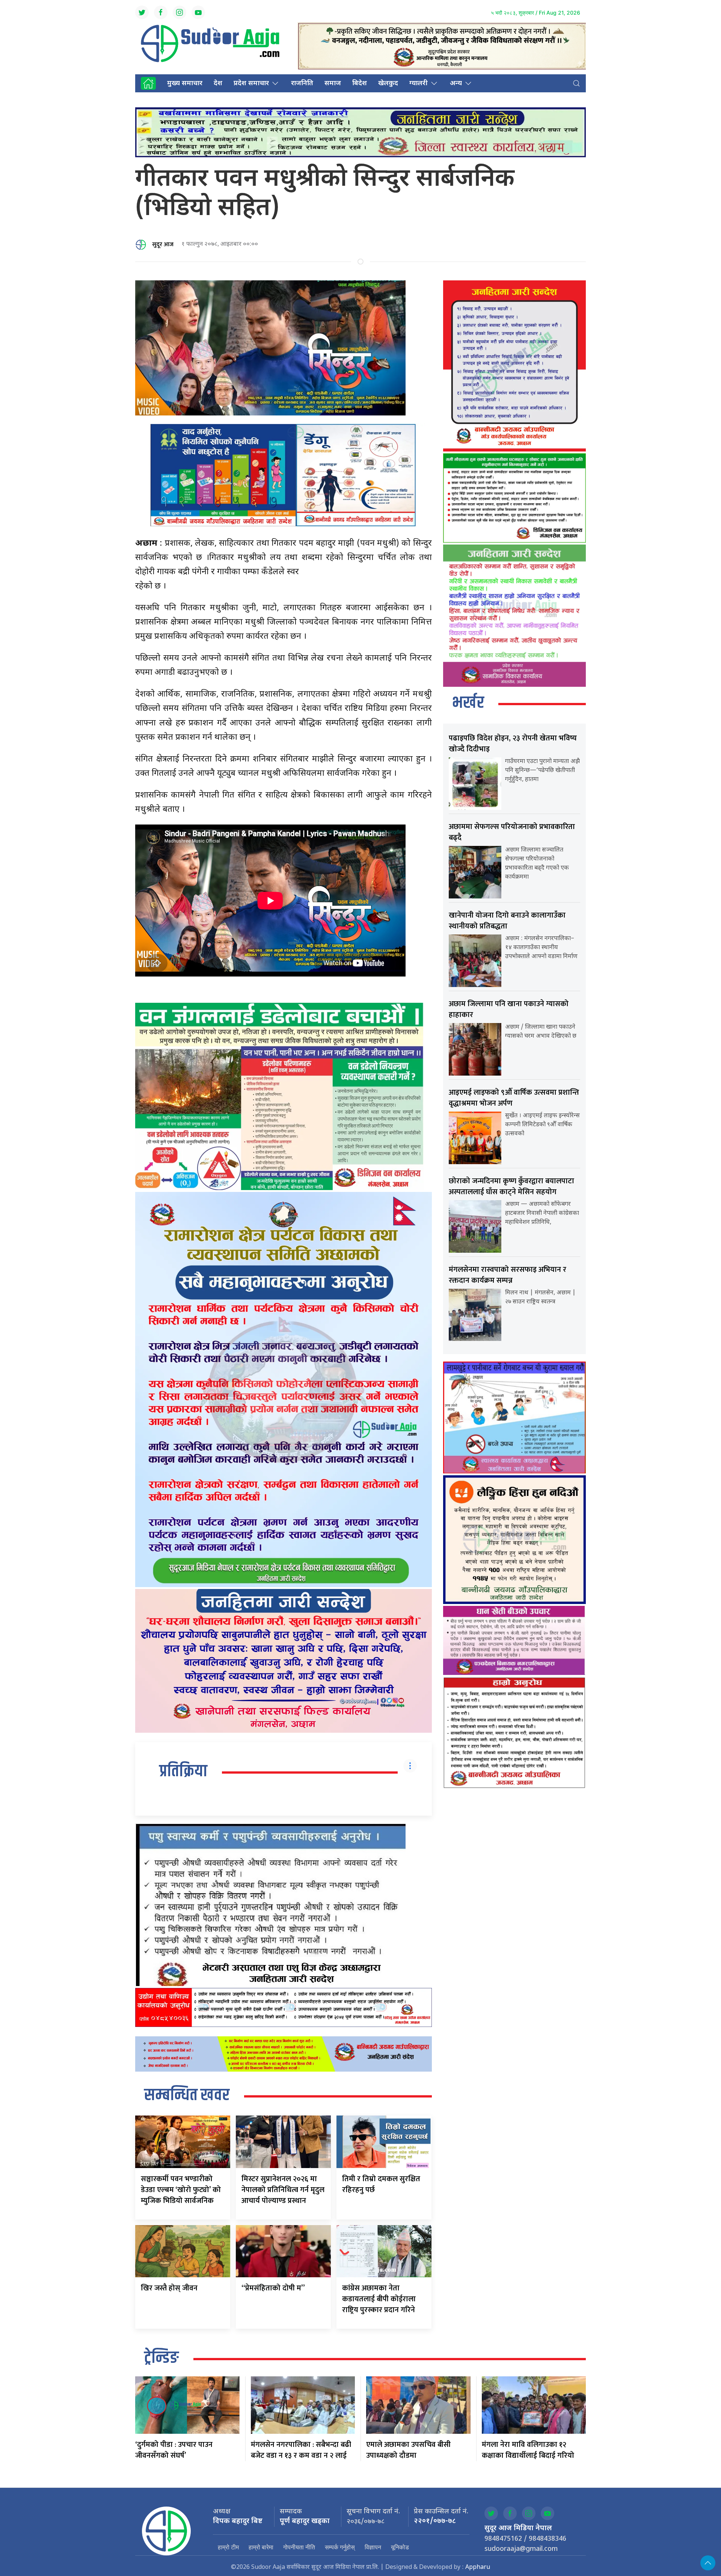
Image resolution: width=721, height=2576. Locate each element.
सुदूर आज (163, 245)
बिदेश (360, 84)
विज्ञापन (373, 2547)
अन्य (456, 84)
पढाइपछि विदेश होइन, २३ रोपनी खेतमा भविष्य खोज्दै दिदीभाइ (513, 744)
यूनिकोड (400, 2547)
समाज (333, 84)
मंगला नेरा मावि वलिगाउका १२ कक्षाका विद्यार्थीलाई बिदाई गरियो (528, 2450)
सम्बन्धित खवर (187, 2096)
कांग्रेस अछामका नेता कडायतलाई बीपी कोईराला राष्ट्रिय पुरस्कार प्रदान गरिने (379, 2299)
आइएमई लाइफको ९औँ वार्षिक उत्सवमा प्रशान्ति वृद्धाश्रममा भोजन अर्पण (514, 1098)
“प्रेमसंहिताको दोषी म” (273, 2288)
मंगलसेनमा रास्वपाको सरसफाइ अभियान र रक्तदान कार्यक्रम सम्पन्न (508, 1275)
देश (218, 84)
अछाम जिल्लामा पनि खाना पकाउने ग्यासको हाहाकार (509, 1009)
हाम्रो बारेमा (261, 2547)
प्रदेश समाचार (251, 84)
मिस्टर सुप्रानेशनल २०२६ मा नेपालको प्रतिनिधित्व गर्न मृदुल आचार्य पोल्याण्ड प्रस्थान (283, 2190)
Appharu (478, 2568)
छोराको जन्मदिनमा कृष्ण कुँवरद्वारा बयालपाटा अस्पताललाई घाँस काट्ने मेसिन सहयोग (511, 1186)
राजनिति (302, 84)
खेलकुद (388, 84)
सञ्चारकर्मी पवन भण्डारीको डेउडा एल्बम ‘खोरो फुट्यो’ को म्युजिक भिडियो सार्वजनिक (181, 2190)
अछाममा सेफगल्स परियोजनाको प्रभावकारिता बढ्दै (512, 832)
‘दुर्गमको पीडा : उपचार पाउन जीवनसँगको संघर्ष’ (174, 2450)
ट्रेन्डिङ (161, 2358)
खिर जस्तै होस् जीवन (169, 2288)
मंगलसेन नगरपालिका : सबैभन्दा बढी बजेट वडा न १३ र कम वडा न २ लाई (301, 2450)
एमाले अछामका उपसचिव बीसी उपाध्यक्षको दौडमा (408, 2450)
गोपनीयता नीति (299, 2547)
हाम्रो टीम (228, 2547)
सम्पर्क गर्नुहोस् (340, 2547)
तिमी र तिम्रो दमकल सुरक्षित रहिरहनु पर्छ (381, 2184)
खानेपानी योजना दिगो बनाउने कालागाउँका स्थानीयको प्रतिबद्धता (507, 921)
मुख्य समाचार (185, 84)
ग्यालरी (419, 84)
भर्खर (468, 703)
